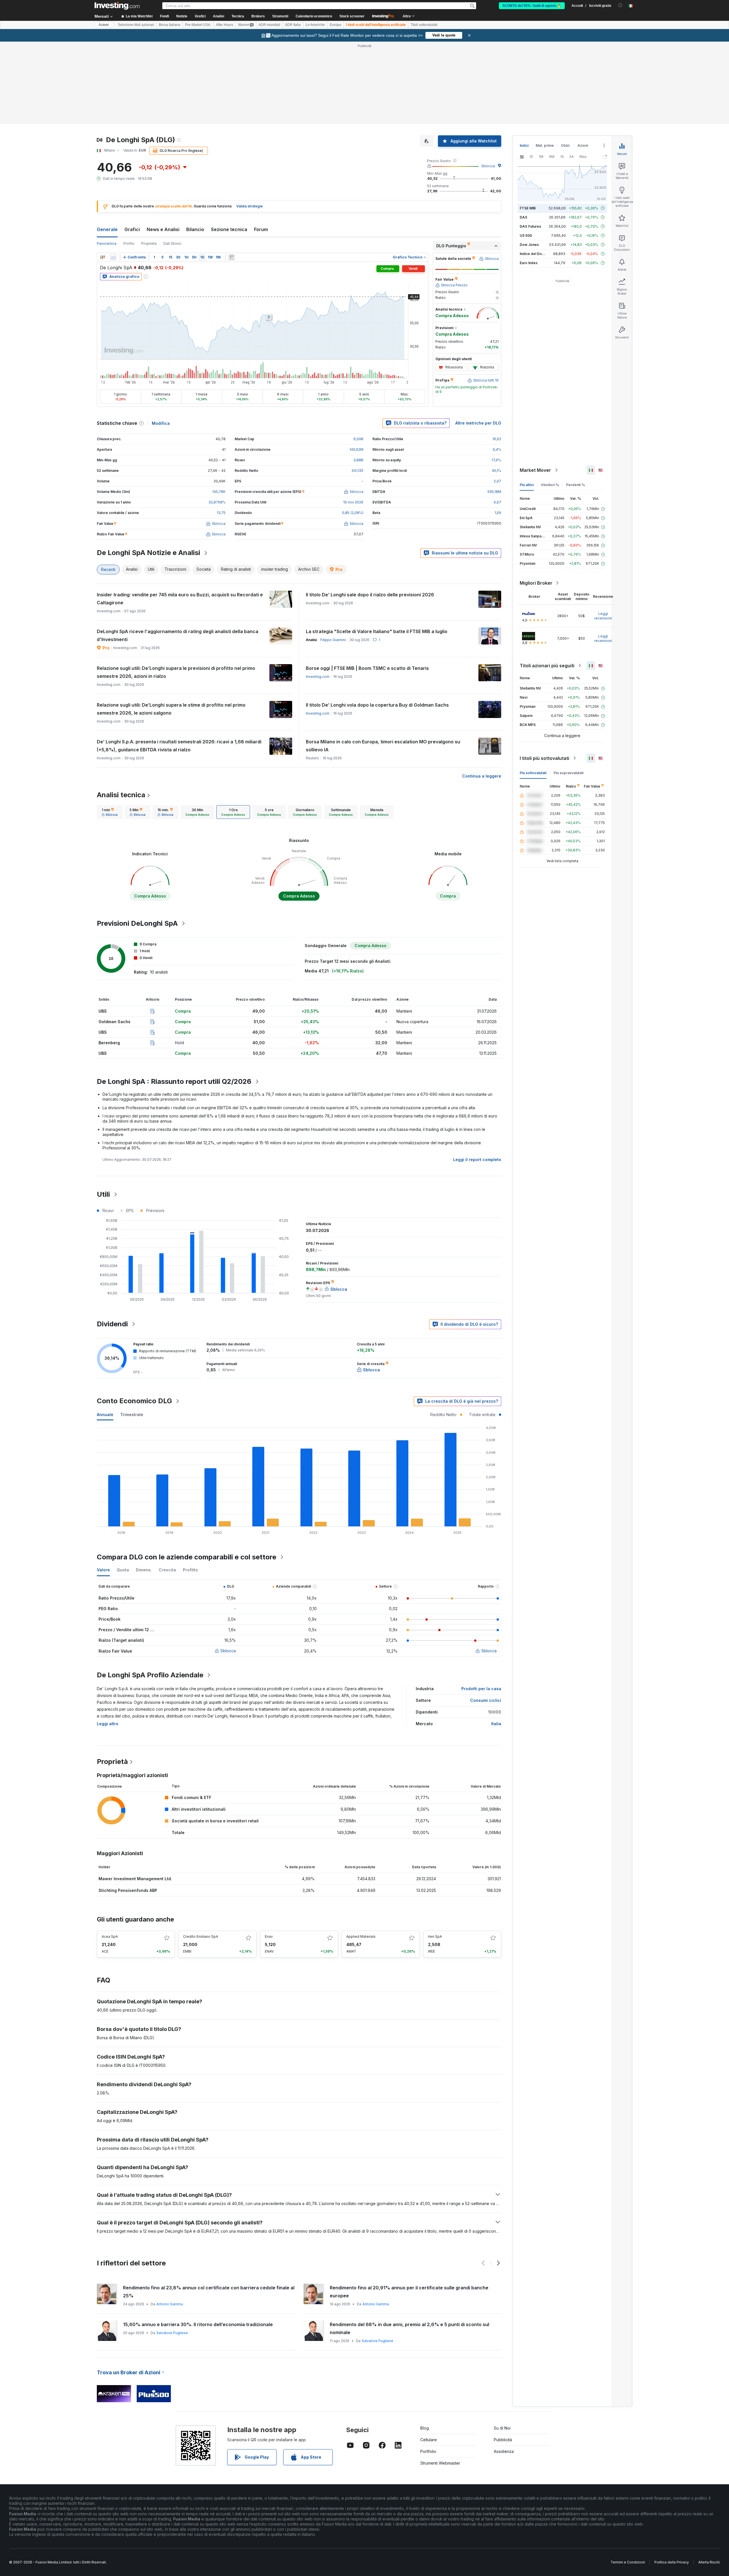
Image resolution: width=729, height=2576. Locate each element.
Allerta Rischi (709, 2562)
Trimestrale (132, 1415)
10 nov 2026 (353, 502)
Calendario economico (314, 16)
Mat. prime (545, 145)
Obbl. (566, 145)
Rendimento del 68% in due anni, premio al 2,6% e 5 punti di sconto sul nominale (409, 2328)
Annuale (105, 1415)
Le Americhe (315, 25)
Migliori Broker (536, 583)
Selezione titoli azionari (136, 25)
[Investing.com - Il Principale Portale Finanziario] (117, 6)
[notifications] (620, 5)
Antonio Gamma (170, 2304)
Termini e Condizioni (628, 2562)
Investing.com (318, 677)
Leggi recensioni (603, 616)
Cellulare (429, 2440)
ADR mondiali (269, 25)
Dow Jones (529, 245)
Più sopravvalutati (569, 773)
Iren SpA (435, 1936)
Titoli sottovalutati (424, 25)
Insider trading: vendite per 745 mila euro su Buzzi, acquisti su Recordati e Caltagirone (180, 599)
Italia (496, 1724)
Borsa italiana (170, 25)
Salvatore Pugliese (172, 2333)
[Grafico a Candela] (103, 257)
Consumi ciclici (486, 1700)
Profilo (129, 243)
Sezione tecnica (229, 229)
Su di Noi (502, 2428)
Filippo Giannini (333, 640)
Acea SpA (110, 1936)
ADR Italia (293, 25)
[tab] (110, 812)
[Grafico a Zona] (113, 257)
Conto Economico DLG (134, 1401)
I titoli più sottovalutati (544, 758)
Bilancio (195, 229)
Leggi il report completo (477, 1159)
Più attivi (527, 485)
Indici (524, 145)
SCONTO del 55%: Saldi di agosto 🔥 (532, 6)
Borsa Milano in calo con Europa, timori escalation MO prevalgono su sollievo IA (383, 746)
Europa (335, 25)
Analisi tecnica (121, 795)
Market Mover (535, 470)
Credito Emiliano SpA (201, 1936)
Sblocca (488, 166)
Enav (269, 1936)
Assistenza (504, 2451)
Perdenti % (576, 485)
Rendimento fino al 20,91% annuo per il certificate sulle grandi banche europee (409, 2292)
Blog (425, 2428)
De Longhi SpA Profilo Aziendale (150, 1675)
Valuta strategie (250, 206)
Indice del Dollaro (535, 254)
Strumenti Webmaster (440, 2463)
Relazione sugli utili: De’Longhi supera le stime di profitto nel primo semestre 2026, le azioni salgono (171, 709)
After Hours (225, 25)
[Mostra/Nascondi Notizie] (232, 257)
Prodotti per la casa (481, 1689)
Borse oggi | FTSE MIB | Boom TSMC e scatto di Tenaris (367, 668)
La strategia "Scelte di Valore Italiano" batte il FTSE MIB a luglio (377, 631)
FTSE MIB (528, 208)
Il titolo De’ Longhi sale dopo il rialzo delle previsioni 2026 (370, 595)
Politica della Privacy (672, 2562)
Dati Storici (172, 243)
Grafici (132, 229)
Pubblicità (503, 2440)
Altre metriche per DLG (478, 423)
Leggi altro (108, 1724)
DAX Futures (530, 226)
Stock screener (352, 16)
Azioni (104, 25)
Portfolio (428, 2451)
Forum (261, 229)
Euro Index (529, 263)
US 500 (526, 235)
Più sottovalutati (533, 773)
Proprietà (149, 243)
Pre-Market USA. (198, 25)
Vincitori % (550, 485)
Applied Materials (361, 1936)
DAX (524, 217)
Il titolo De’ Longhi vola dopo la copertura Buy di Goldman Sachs (377, 705)
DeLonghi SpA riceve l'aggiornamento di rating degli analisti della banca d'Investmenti (178, 635)
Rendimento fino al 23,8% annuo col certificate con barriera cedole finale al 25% (209, 2292)
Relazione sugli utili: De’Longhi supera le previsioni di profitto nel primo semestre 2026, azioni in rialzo (176, 672)
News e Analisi (163, 229)
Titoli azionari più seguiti (547, 666)
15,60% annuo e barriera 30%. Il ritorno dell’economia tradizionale (198, 2324)
